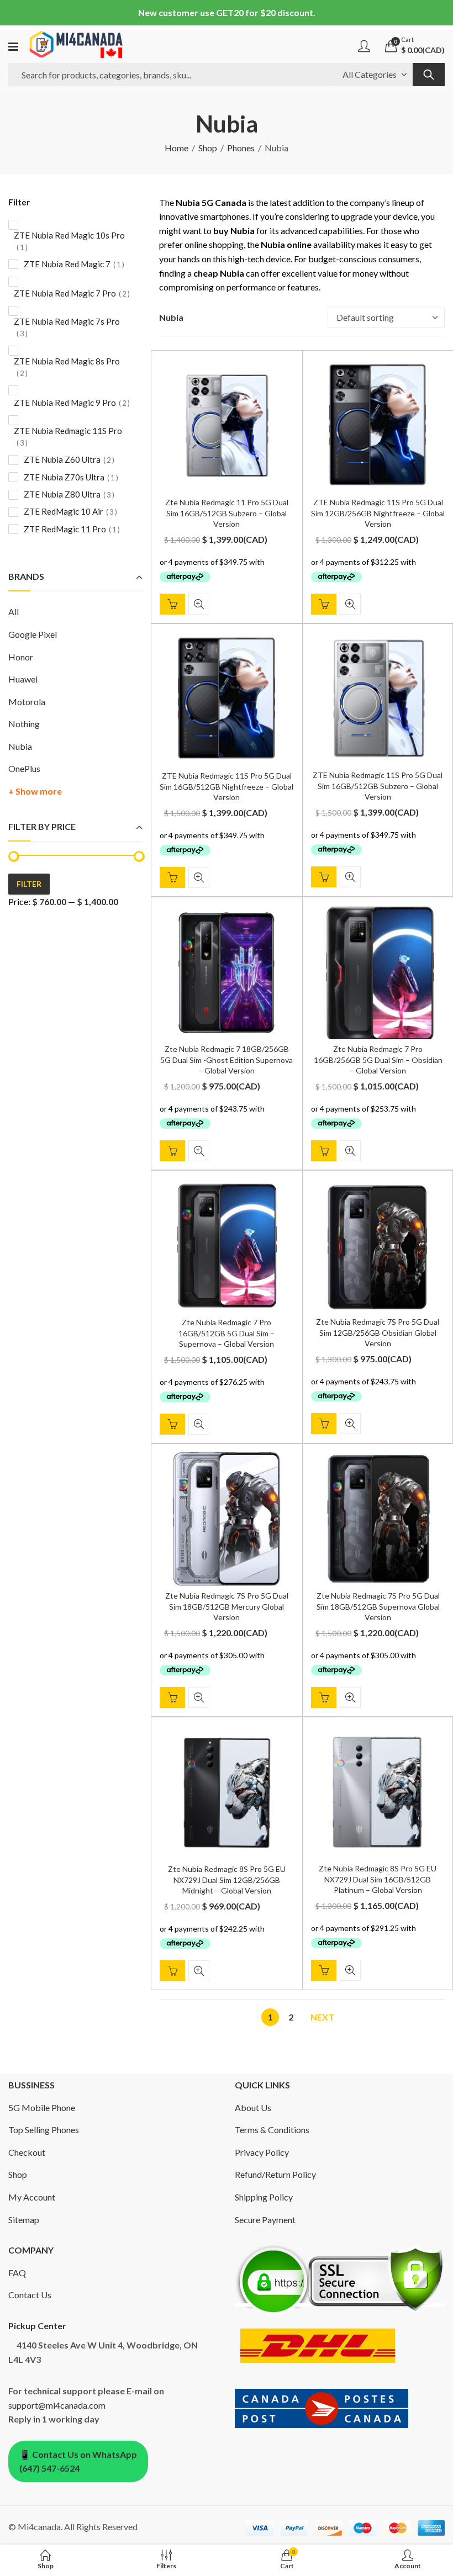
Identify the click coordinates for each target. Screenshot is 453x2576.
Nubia (20, 746)
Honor (21, 657)
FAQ (17, 2273)
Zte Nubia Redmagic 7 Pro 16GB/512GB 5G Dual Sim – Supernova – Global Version (227, 1333)
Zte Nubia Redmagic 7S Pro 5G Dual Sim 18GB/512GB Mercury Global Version (227, 1606)
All (14, 612)
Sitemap (24, 2220)
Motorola (27, 702)
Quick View (199, 604)
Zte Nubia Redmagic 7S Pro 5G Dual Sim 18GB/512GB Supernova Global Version (378, 1606)
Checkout (27, 2152)
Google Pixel (33, 634)
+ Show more (35, 791)
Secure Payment (265, 2220)
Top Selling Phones (44, 2130)
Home (177, 148)
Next (322, 2017)
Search (429, 75)
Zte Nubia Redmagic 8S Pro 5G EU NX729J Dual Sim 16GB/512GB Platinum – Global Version (378, 1879)
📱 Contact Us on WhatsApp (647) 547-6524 (78, 2461)
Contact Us (30, 2295)
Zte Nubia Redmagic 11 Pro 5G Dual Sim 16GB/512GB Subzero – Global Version (227, 513)
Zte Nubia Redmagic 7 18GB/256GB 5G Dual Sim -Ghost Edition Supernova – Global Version (227, 1060)
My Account (32, 2197)
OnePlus (24, 768)
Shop (208, 148)
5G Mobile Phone (42, 2107)
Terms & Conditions (272, 2130)
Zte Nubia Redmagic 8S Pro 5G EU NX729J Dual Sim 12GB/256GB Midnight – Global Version (227, 1880)
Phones (241, 148)
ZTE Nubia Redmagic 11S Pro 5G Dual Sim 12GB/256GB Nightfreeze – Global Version (378, 513)
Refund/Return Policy (275, 2174)
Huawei (23, 679)
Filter (29, 884)
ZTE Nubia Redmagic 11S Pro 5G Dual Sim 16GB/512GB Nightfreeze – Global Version (227, 786)
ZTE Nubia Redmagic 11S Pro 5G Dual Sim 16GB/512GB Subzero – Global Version (378, 786)
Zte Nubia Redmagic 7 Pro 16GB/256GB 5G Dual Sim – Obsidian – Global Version (378, 1060)
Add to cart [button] (172, 604)
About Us (253, 2107)
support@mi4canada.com (57, 2405)
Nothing (24, 724)
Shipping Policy (264, 2197)
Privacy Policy (262, 2152)
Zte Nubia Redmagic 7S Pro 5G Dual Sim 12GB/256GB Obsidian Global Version (378, 1332)
